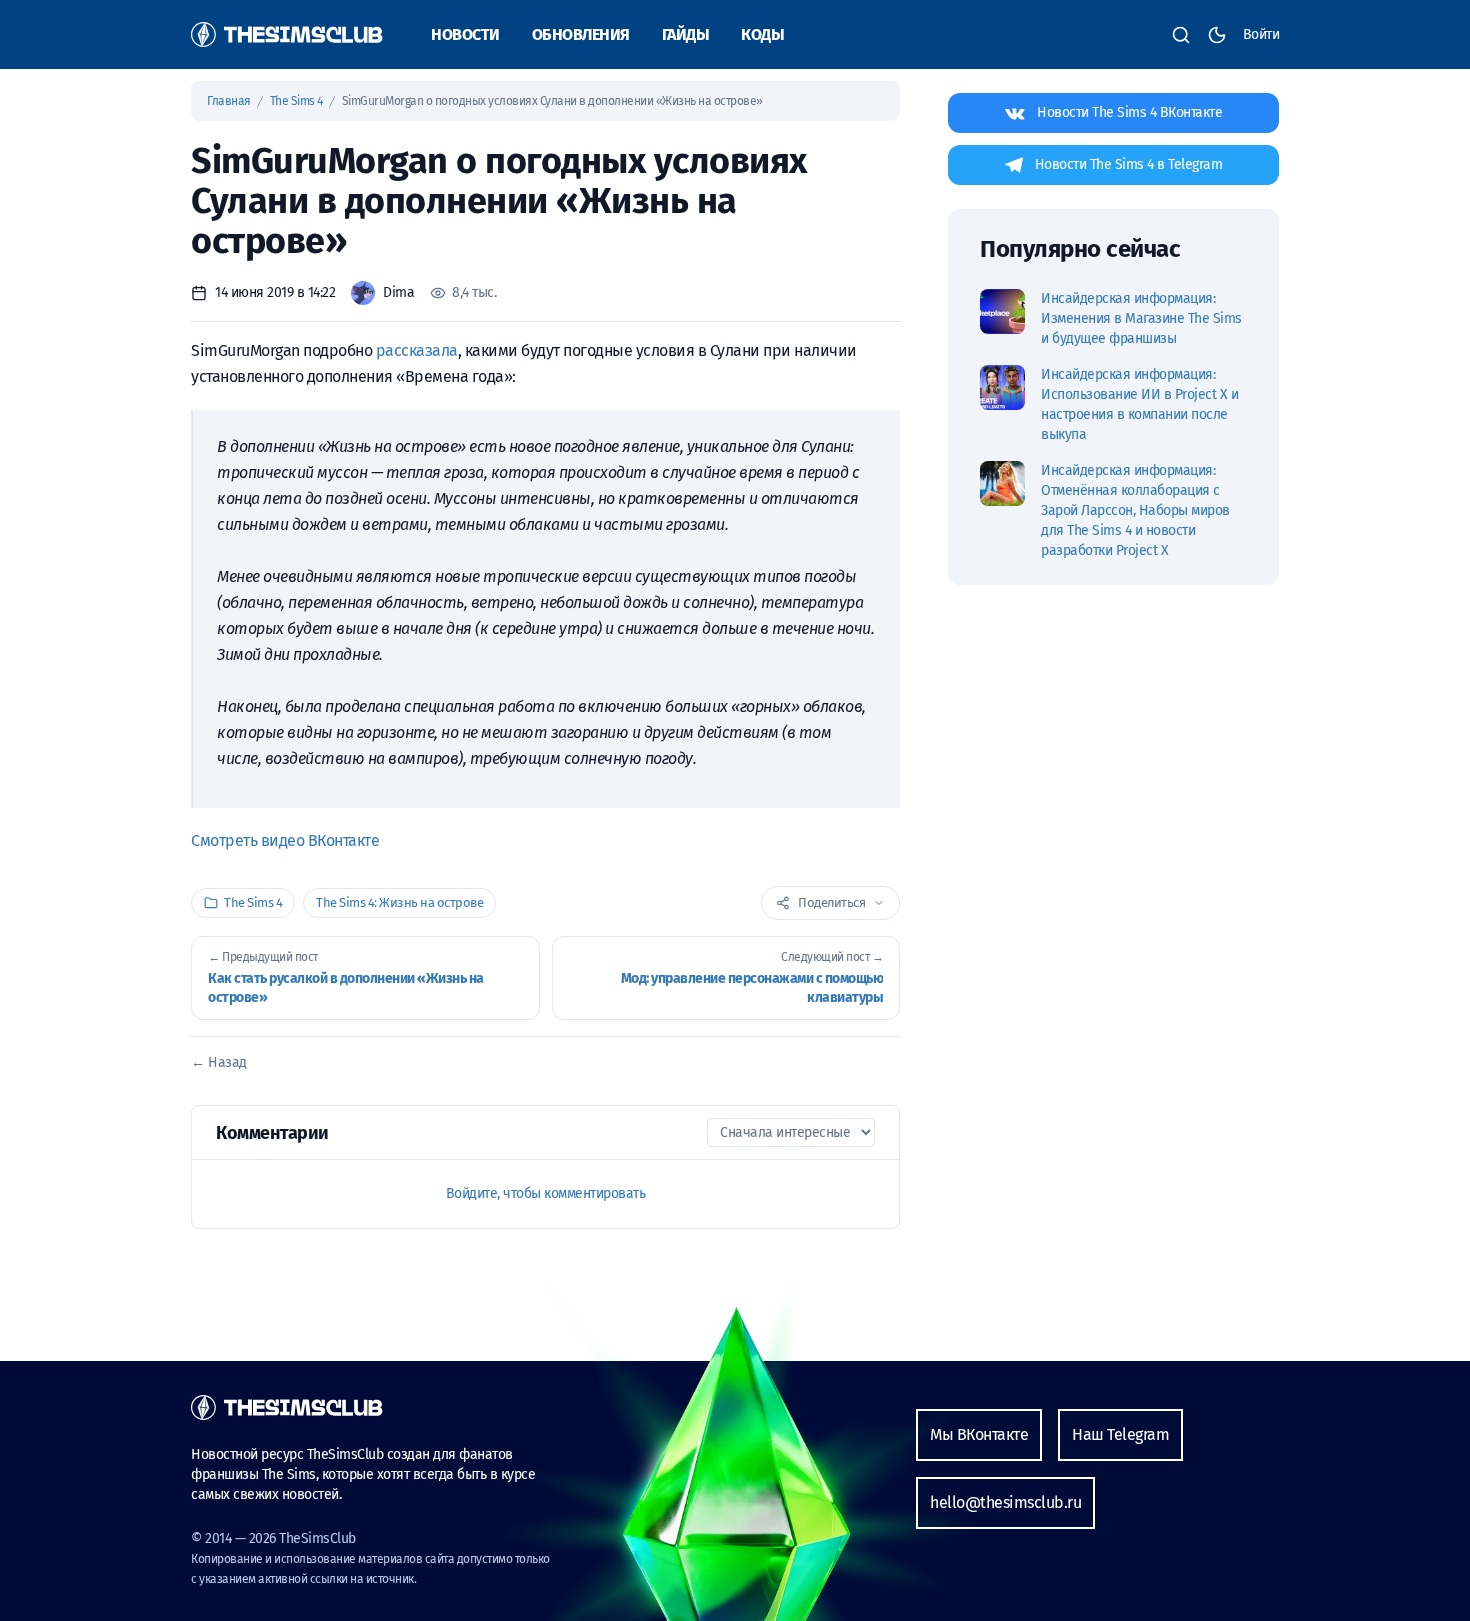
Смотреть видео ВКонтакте (285, 840)
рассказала (417, 350)
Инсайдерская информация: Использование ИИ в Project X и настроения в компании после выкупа (1139, 404)
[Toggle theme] (1217, 35)
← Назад (219, 1062)
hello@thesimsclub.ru (1005, 1502)
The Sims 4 (298, 101)
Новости (465, 34)
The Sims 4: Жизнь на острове (399, 902)
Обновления (581, 34)
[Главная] (287, 34)
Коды (762, 34)
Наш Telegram (1120, 1434)
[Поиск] (1181, 35)
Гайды (686, 34)
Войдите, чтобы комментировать (546, 1193)
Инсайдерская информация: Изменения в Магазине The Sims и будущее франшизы (1141, 318)
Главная (230, 101)
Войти (1261, 34)
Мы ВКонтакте (979, 1434)
